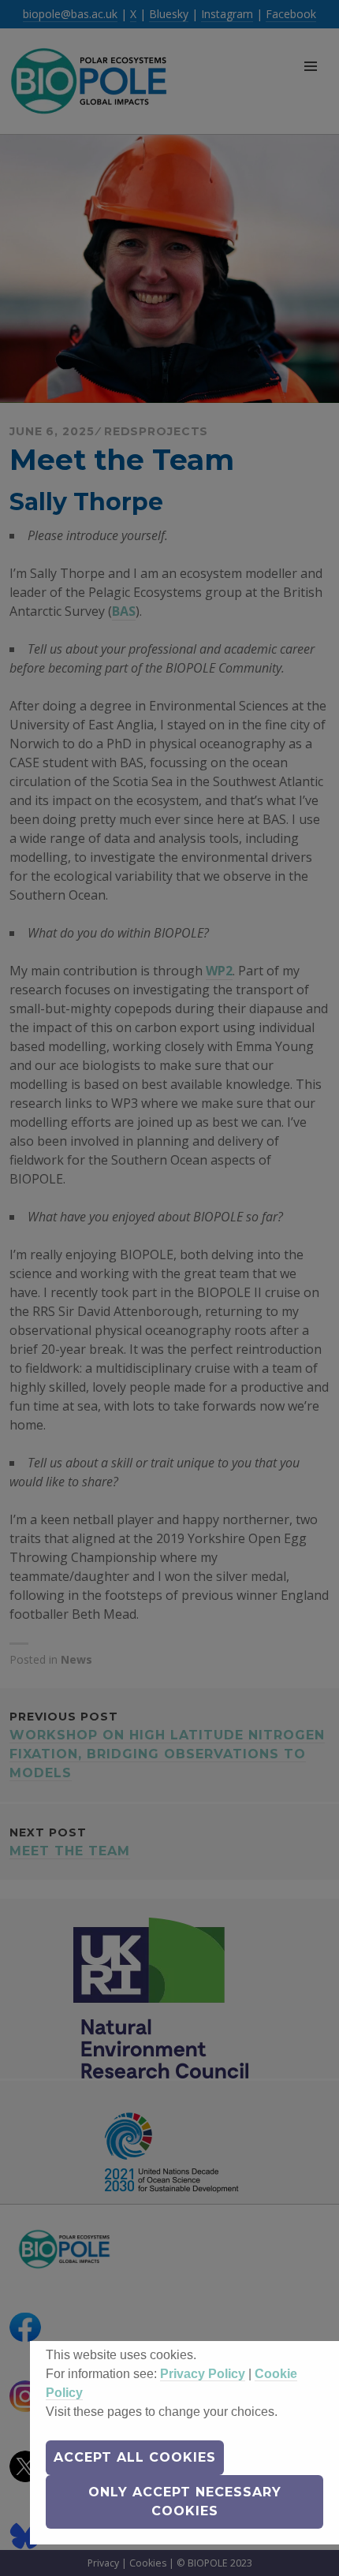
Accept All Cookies (135, 2457)
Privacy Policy (203, 2374)
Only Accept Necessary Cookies (185, 2501)
